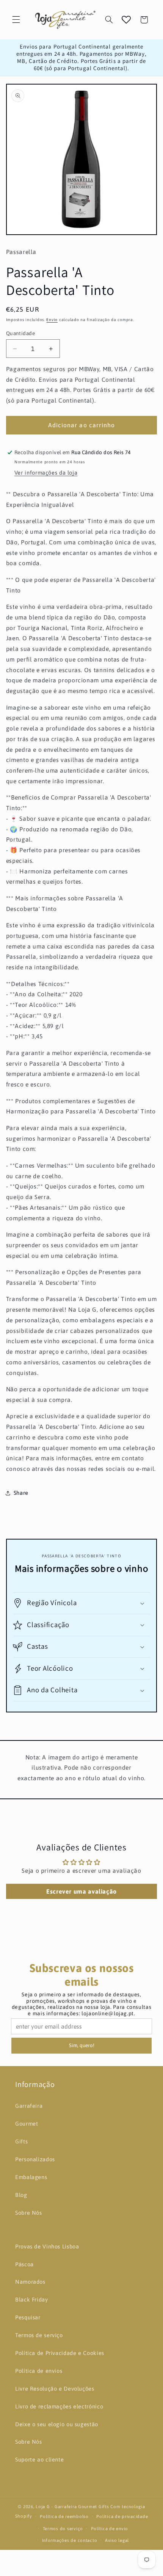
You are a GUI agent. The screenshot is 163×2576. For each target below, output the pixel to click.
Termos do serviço (63, 2528)
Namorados (30, 2282)
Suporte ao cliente (39, 2459)
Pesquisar (28, 2317)
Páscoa (24, 2264)
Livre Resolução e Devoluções (55, 2389)
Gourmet (27, 2124)
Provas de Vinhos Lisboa (47, 2246)
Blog (21, 2195)
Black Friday (32, 2299)
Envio (52, 320)
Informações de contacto (70, 2540)
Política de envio (110, 2528)
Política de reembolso (64, 2516)
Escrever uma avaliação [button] (81, 1891)
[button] (16, 20)
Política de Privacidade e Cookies (60, 2353)
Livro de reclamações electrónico (59, 2406)
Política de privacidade (122, 2516)
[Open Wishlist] (126, 20)
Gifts (21, 2141)
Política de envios (39, 2371)
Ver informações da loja (46, 473)
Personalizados (35, 2159)
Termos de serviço (39, 2335)
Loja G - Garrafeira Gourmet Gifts (72, 2506)
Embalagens (31, 2177)
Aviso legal (117, 2540)
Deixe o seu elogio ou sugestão (57, 2424)
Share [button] (21, 1493)
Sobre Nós (29, 2213)
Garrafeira (29, 2106)
